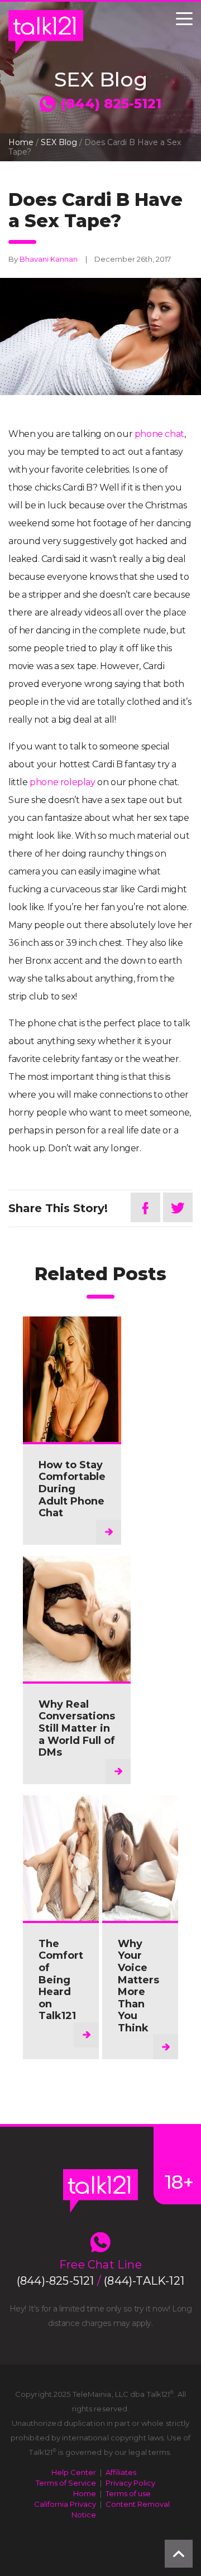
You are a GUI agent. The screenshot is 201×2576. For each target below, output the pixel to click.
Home (21, 142)
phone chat (159, 434)
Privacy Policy (130, 2483)
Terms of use (128, 2493)
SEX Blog (59, 142)
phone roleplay (62, 782)
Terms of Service (66, 2483)
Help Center (74, 2472)
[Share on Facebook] (145, 1207)
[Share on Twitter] (178, 1207)
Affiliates (121, 2472)
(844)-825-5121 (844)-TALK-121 (100, 2281)
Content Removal (138, 2504)
